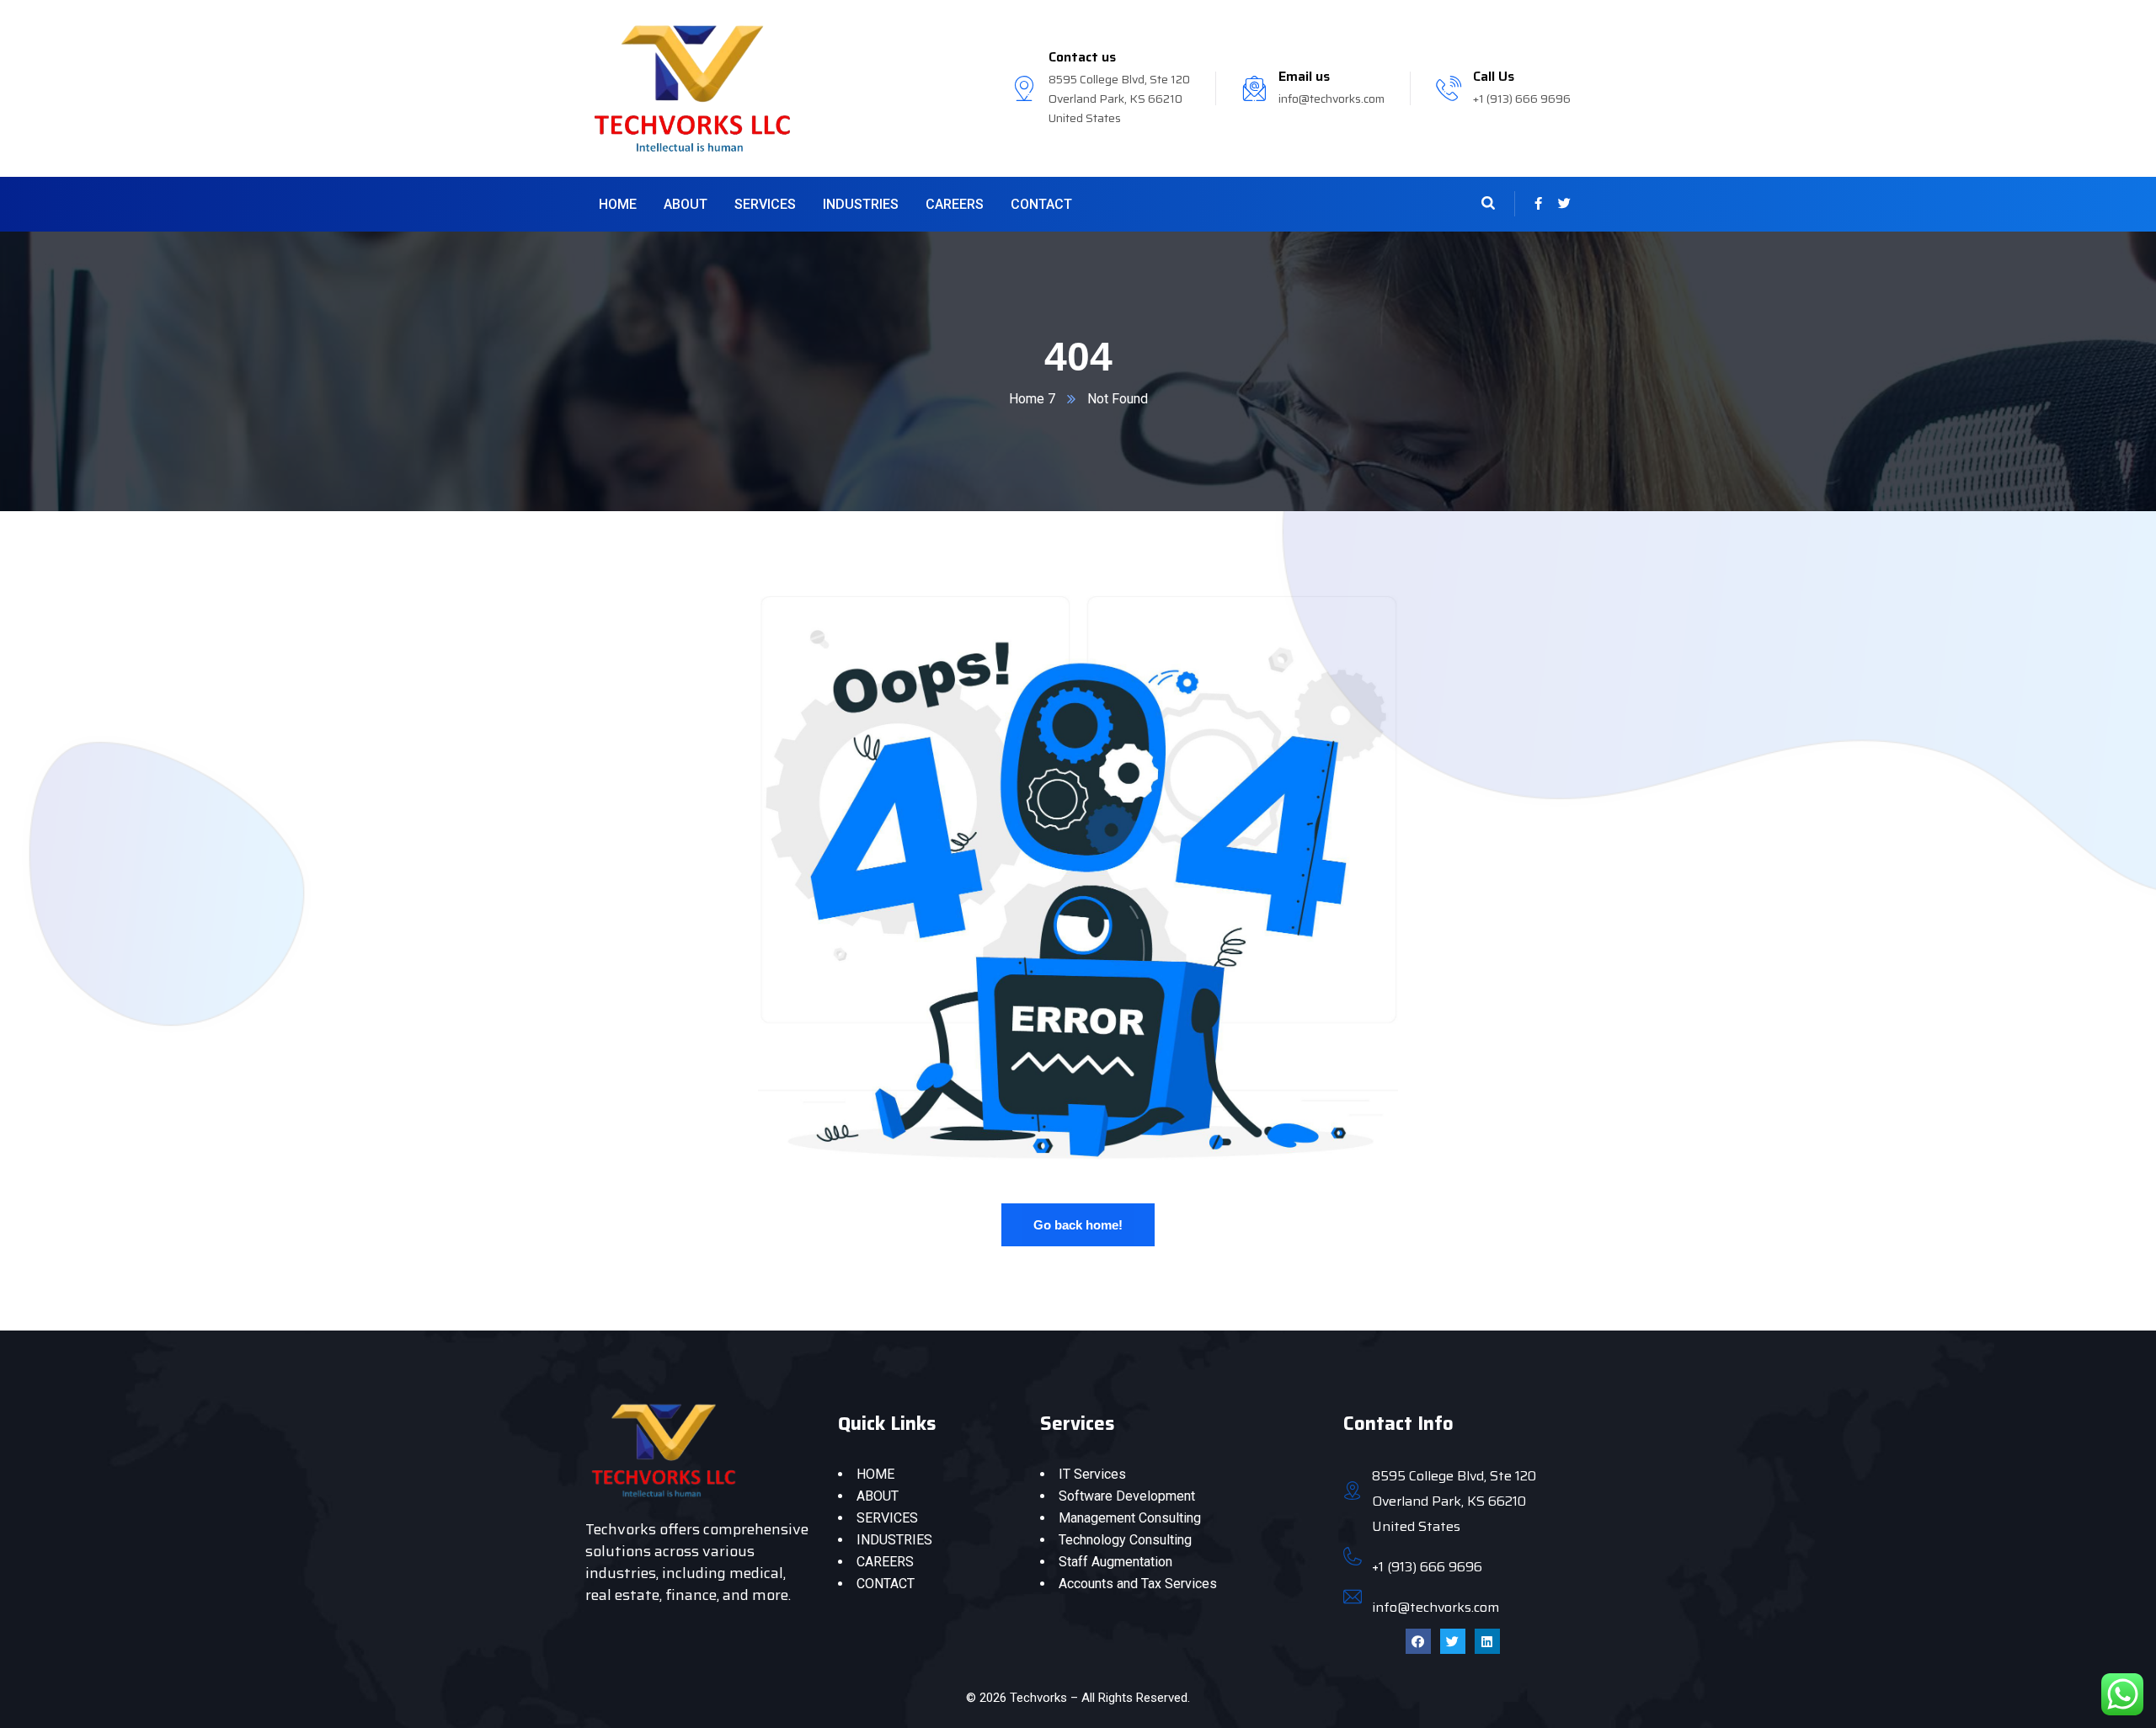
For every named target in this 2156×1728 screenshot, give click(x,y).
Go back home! (1078, 1225)
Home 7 (1032, 399)
